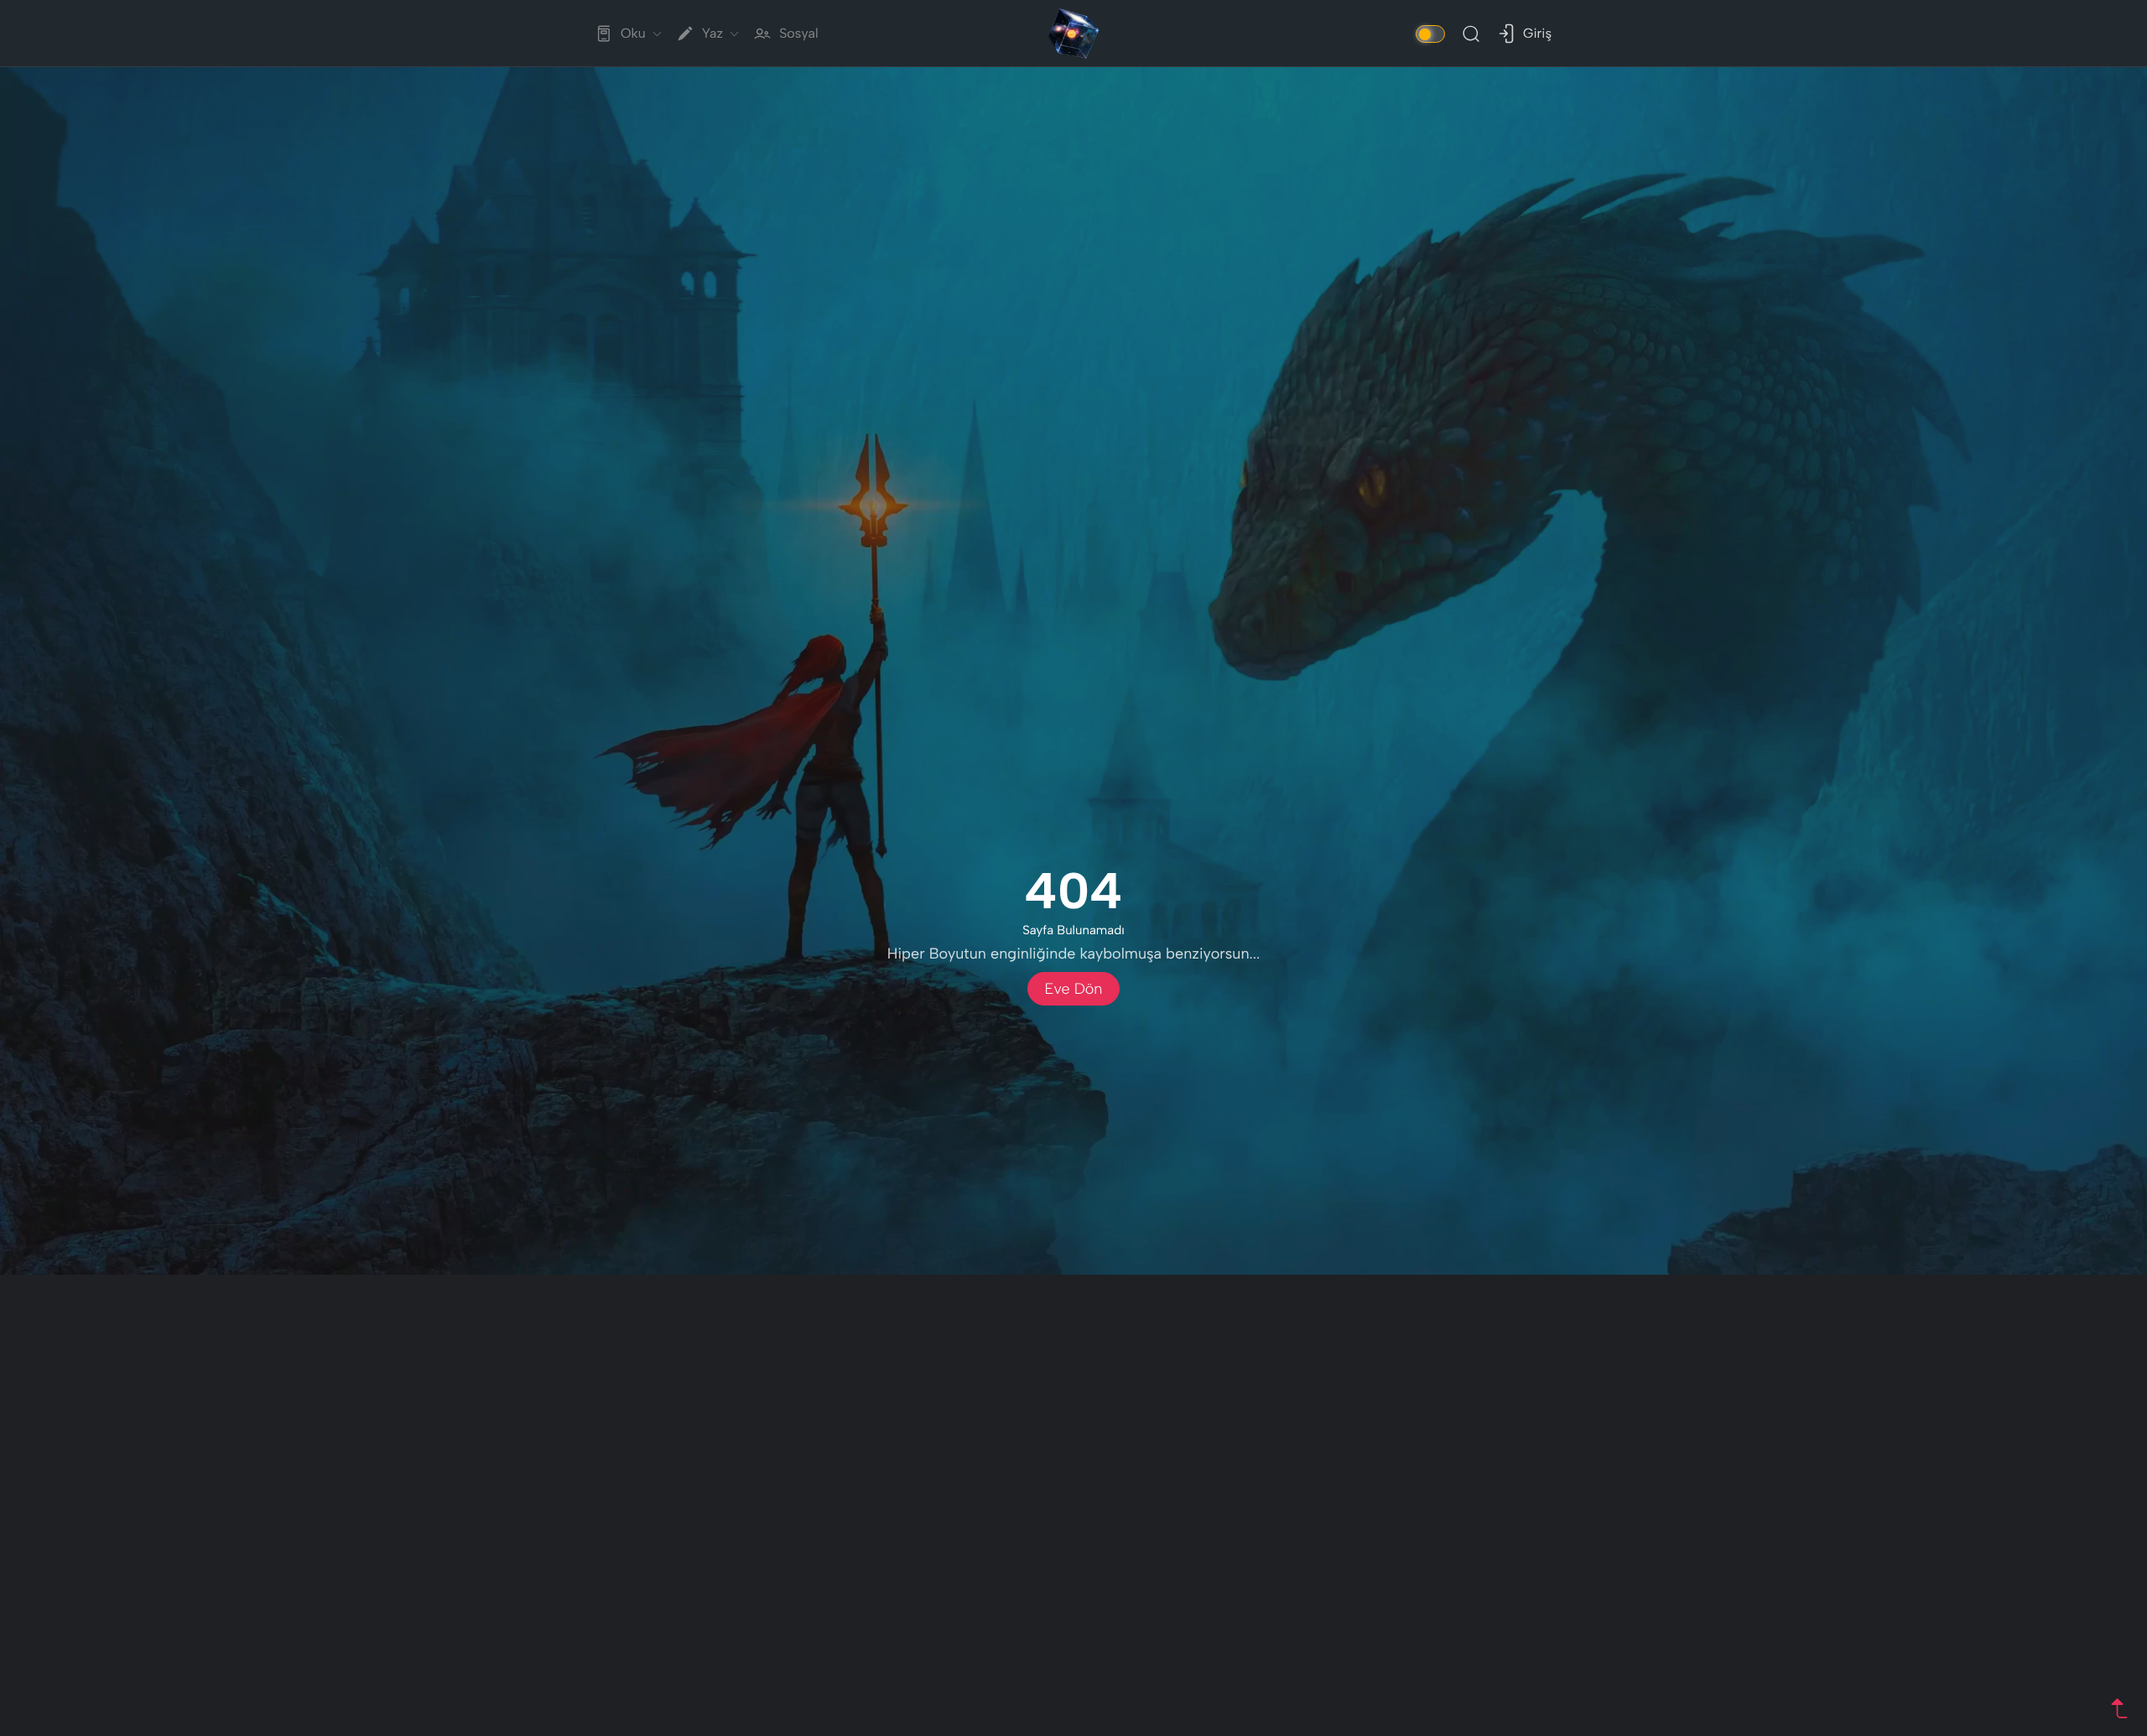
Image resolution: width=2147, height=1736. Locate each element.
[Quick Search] (1471, 34)
